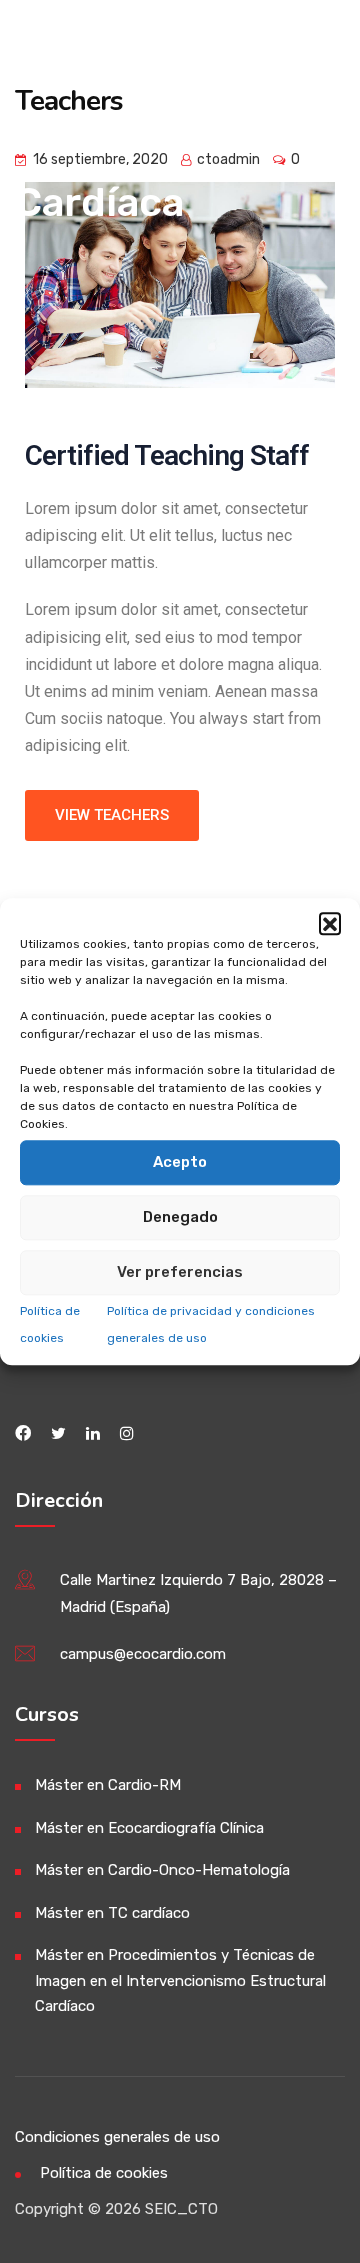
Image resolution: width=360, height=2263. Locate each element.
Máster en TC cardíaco (112, 1913)
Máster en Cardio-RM (108, 1785)
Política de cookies (104, 2173)
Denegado (180, 1217)
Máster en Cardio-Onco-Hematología (162, 1870)
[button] (330, 923)
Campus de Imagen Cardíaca (121, 132)
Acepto (180, 1162)
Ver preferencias (180, 1272)
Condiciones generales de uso (117, 2137)
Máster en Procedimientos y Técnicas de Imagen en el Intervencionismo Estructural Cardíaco (180, 1980)
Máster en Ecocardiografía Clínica (149, 1828)
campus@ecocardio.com (143, 1654)
